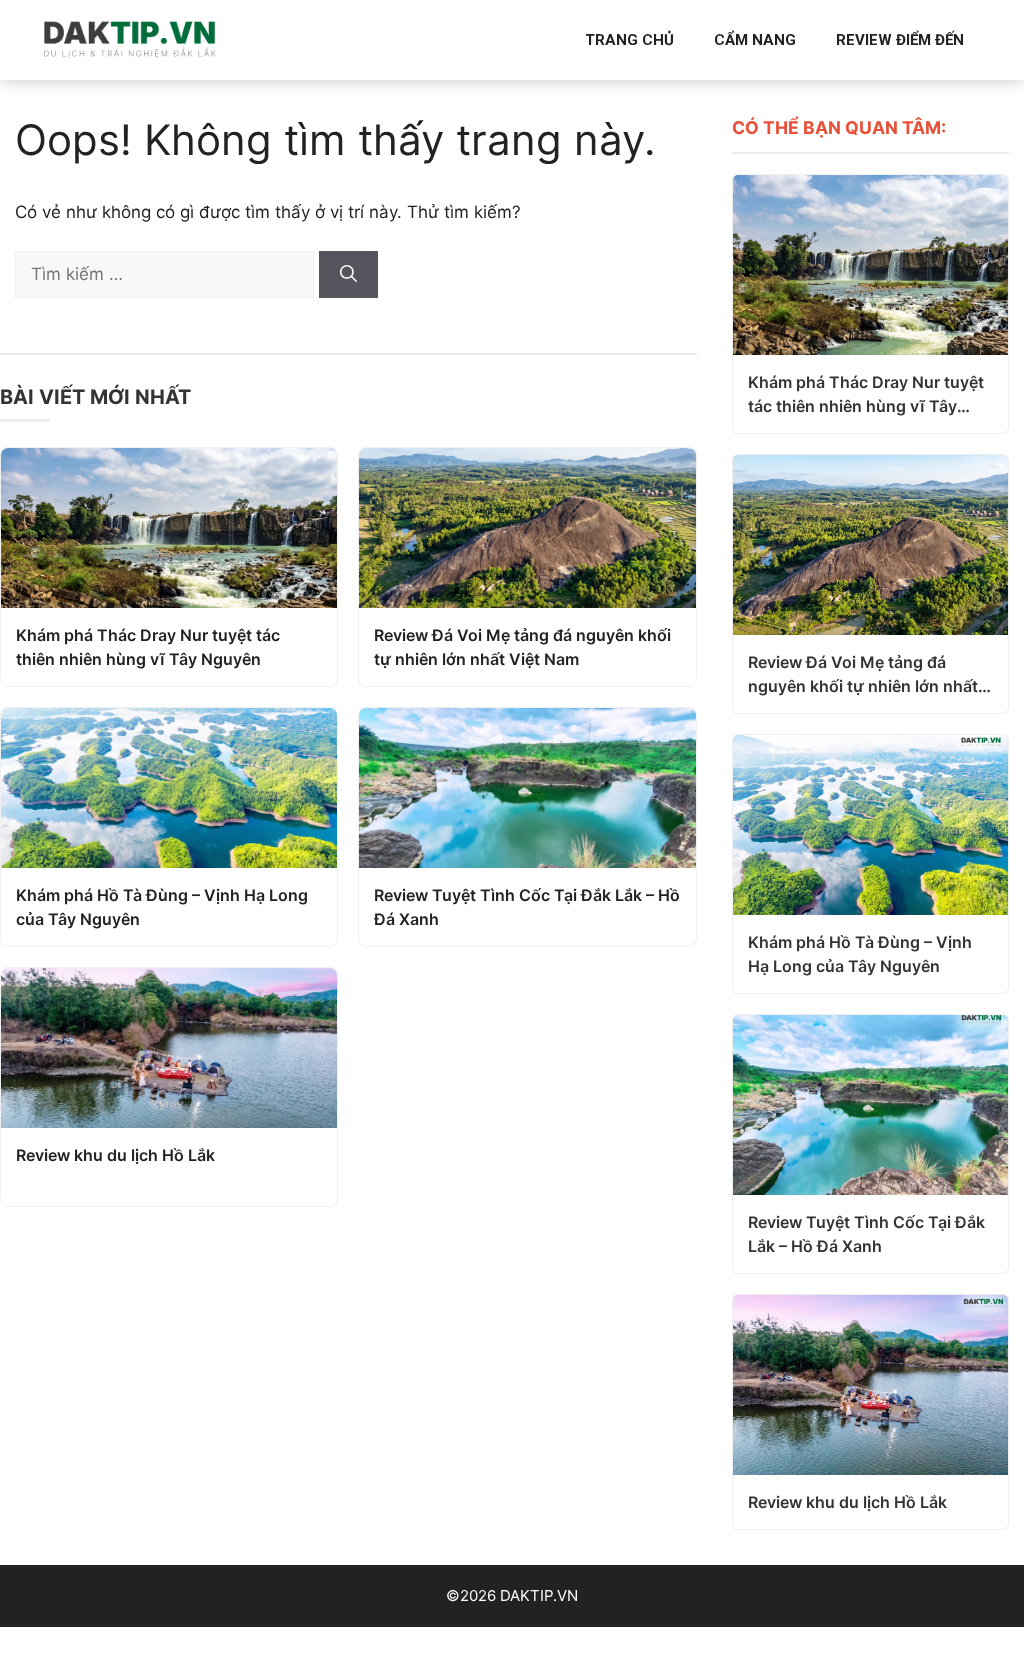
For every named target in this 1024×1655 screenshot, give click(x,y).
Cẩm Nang (755, 40)
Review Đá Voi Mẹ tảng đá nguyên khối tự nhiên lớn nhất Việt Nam (522, 647)
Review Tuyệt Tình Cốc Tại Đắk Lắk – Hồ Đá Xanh (527, 907)
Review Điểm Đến (900, 40)
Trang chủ (629, 40)
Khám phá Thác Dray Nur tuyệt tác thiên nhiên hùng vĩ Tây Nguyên (148, 647)
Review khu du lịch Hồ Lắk (115, 1155)
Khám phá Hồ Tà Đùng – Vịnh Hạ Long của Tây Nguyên (162, 907)
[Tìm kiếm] (348, 275)
